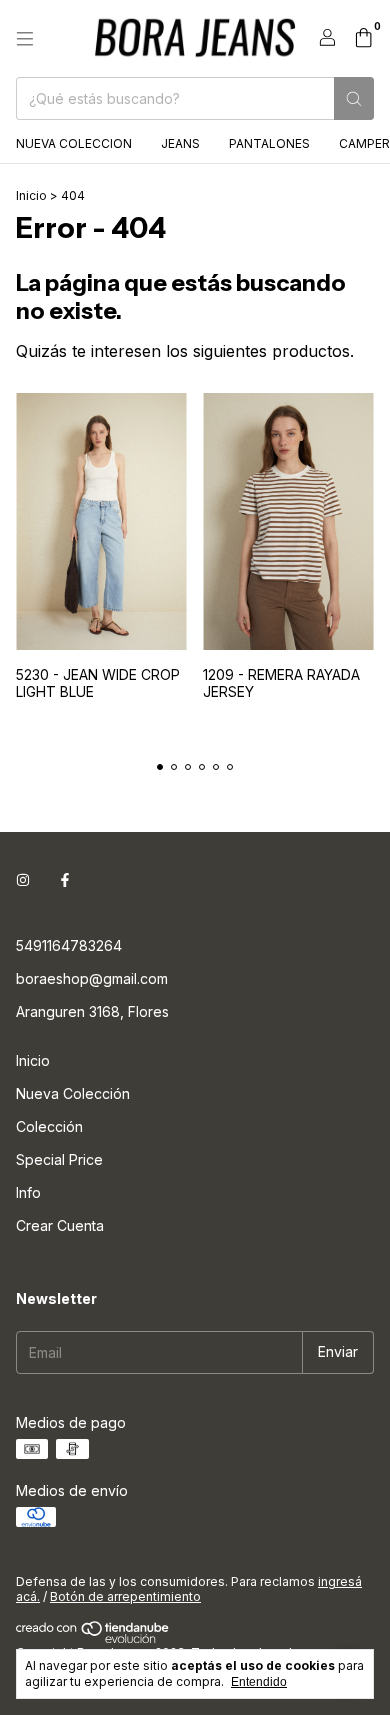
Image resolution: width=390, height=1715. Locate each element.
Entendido (259, 1682)
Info (28, 1192)
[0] (363, 39)
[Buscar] (354, 98)
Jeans (180, 143)
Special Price (59, 1159)
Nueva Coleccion (74, 143)
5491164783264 (69, 945)
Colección (49, 1126)
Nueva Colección (73, 1093)
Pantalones (269, 143)
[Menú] (25, 39)
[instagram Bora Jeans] (23, 880)
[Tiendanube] (93, 1638)
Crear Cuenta (60, 1225)
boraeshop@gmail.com (92, 978)
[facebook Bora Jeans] (65, 880)
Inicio (31, 195)
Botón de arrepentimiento (125, 1596)
